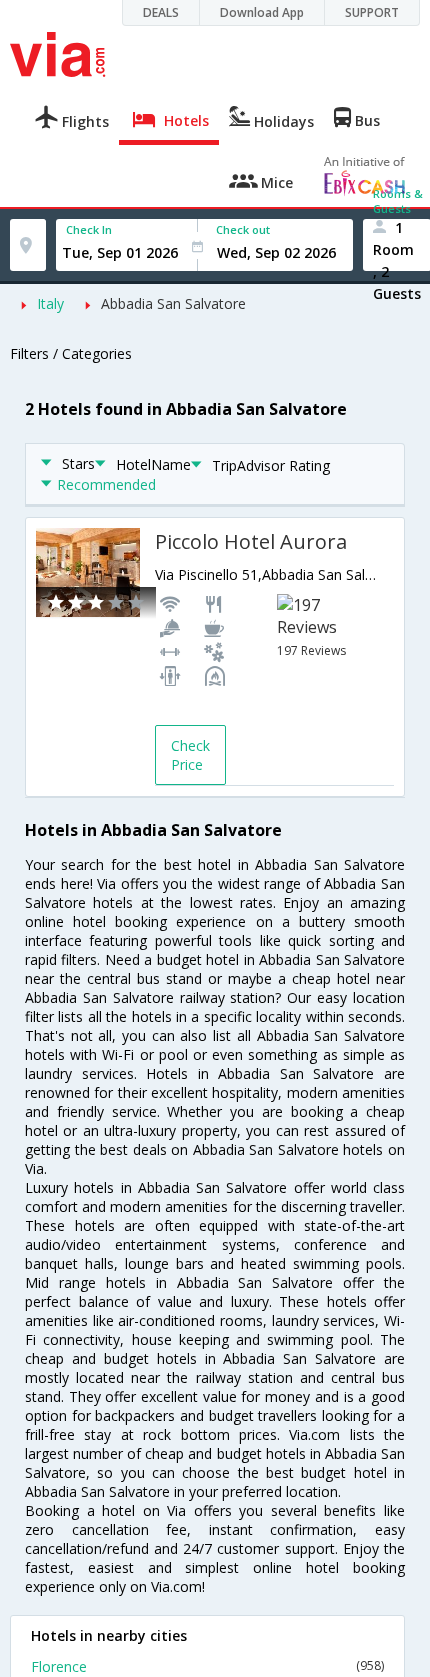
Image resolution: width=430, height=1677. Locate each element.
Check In (89, 229)
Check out (243, 229)
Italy (50, 303)
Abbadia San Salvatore (173, 303)
